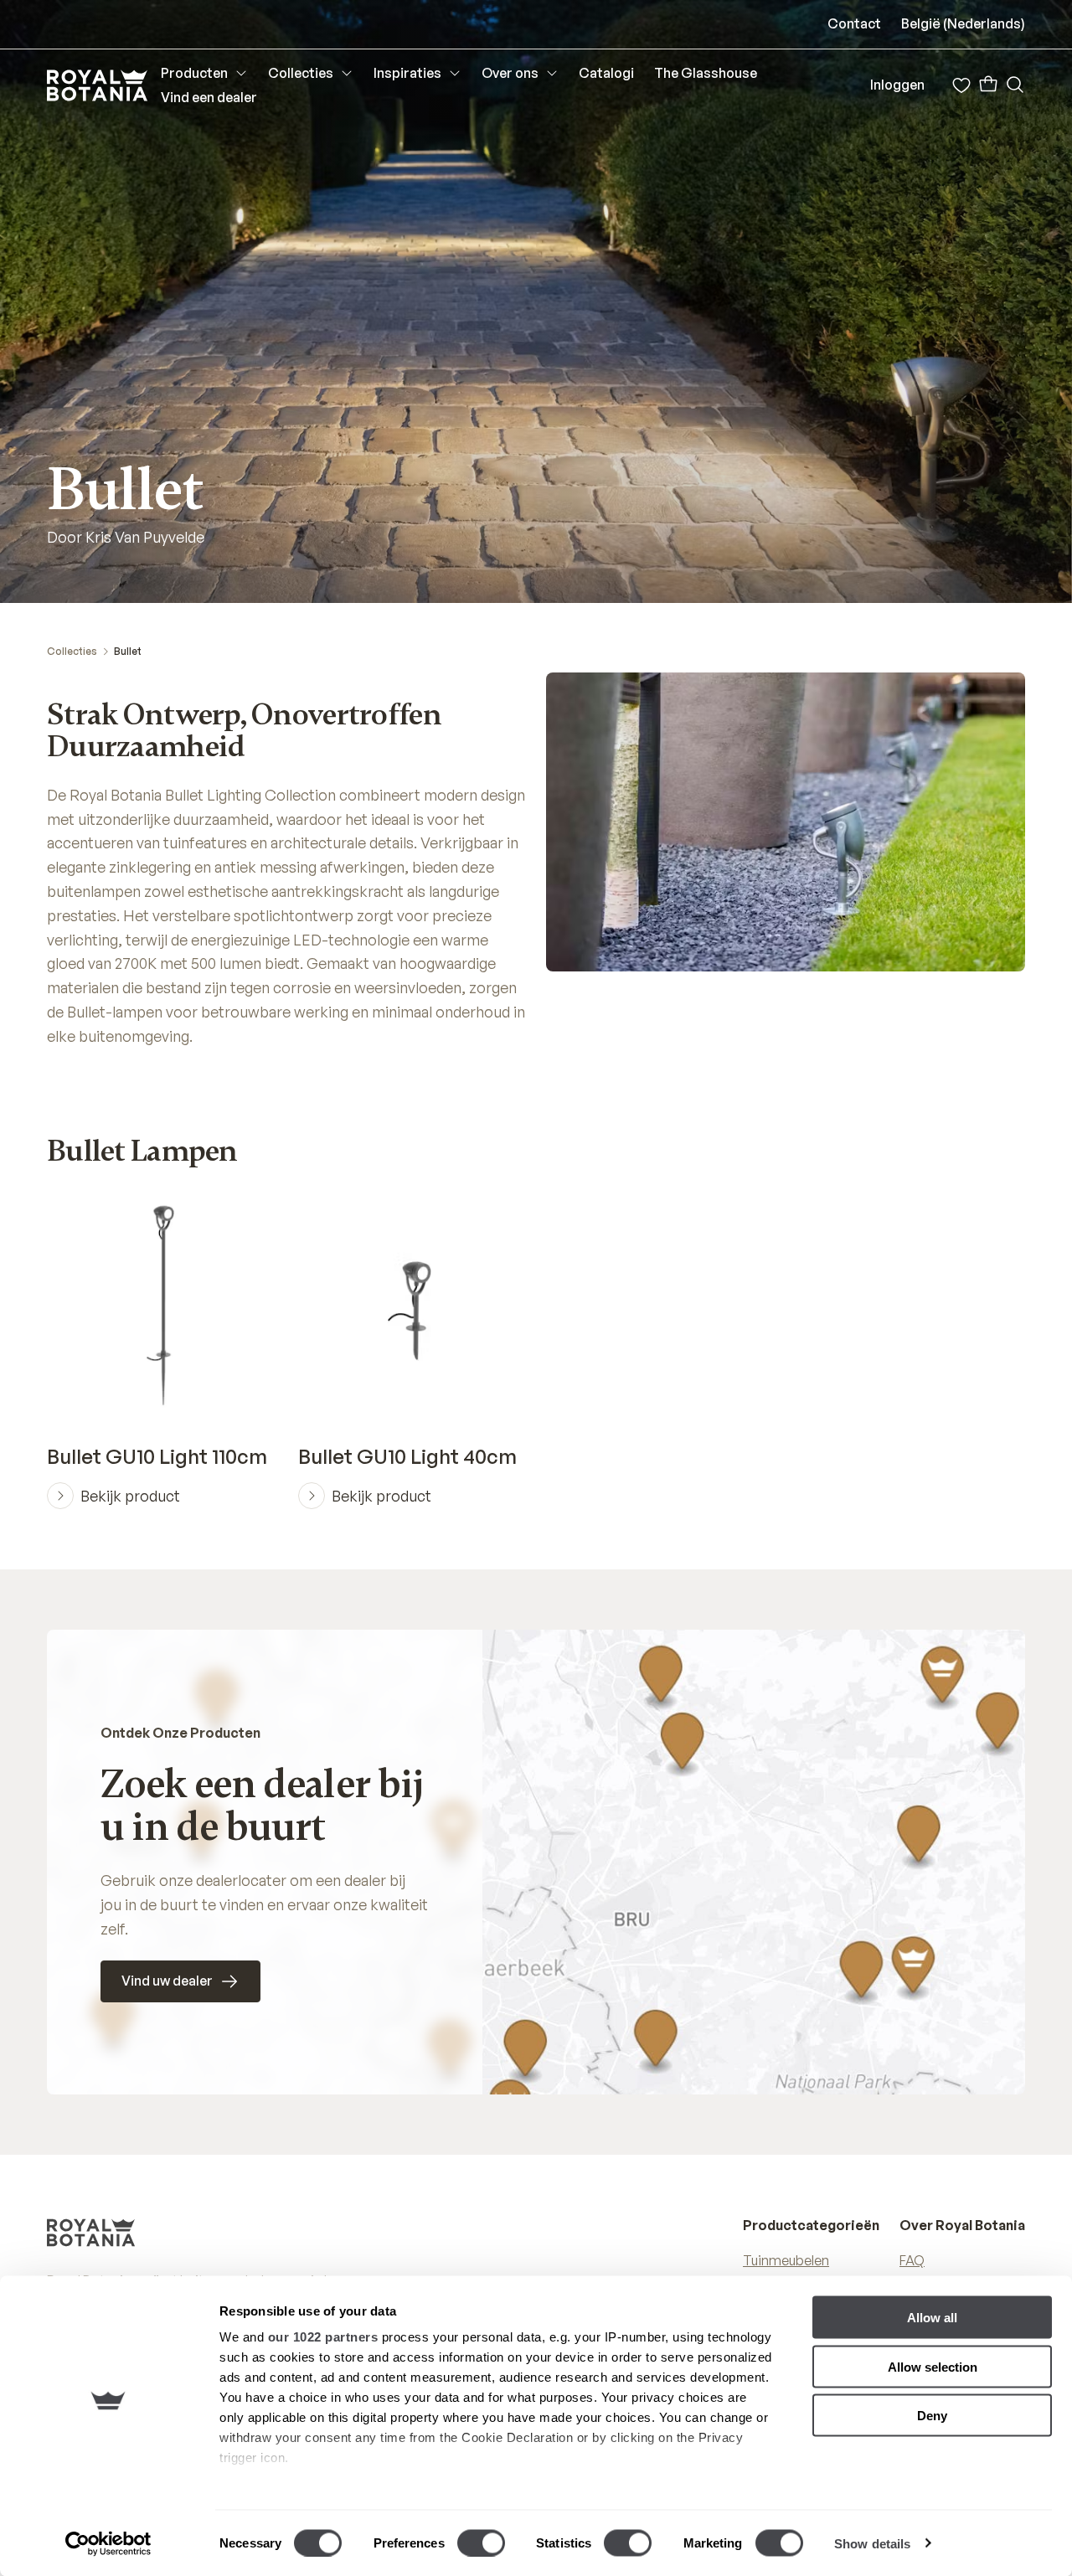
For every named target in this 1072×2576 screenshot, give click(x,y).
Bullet (128, 651)
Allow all (932, 2318)
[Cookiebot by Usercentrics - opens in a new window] (108, 2543)
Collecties (72, 651)
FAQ (912, 2260)
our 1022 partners (323, 2337)
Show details (872, 2543)
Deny (932, 2416)
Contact (854, 23)
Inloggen (897, 85)
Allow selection (933, 2366)
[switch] (481, 2543)
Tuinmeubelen (786, 2260)
